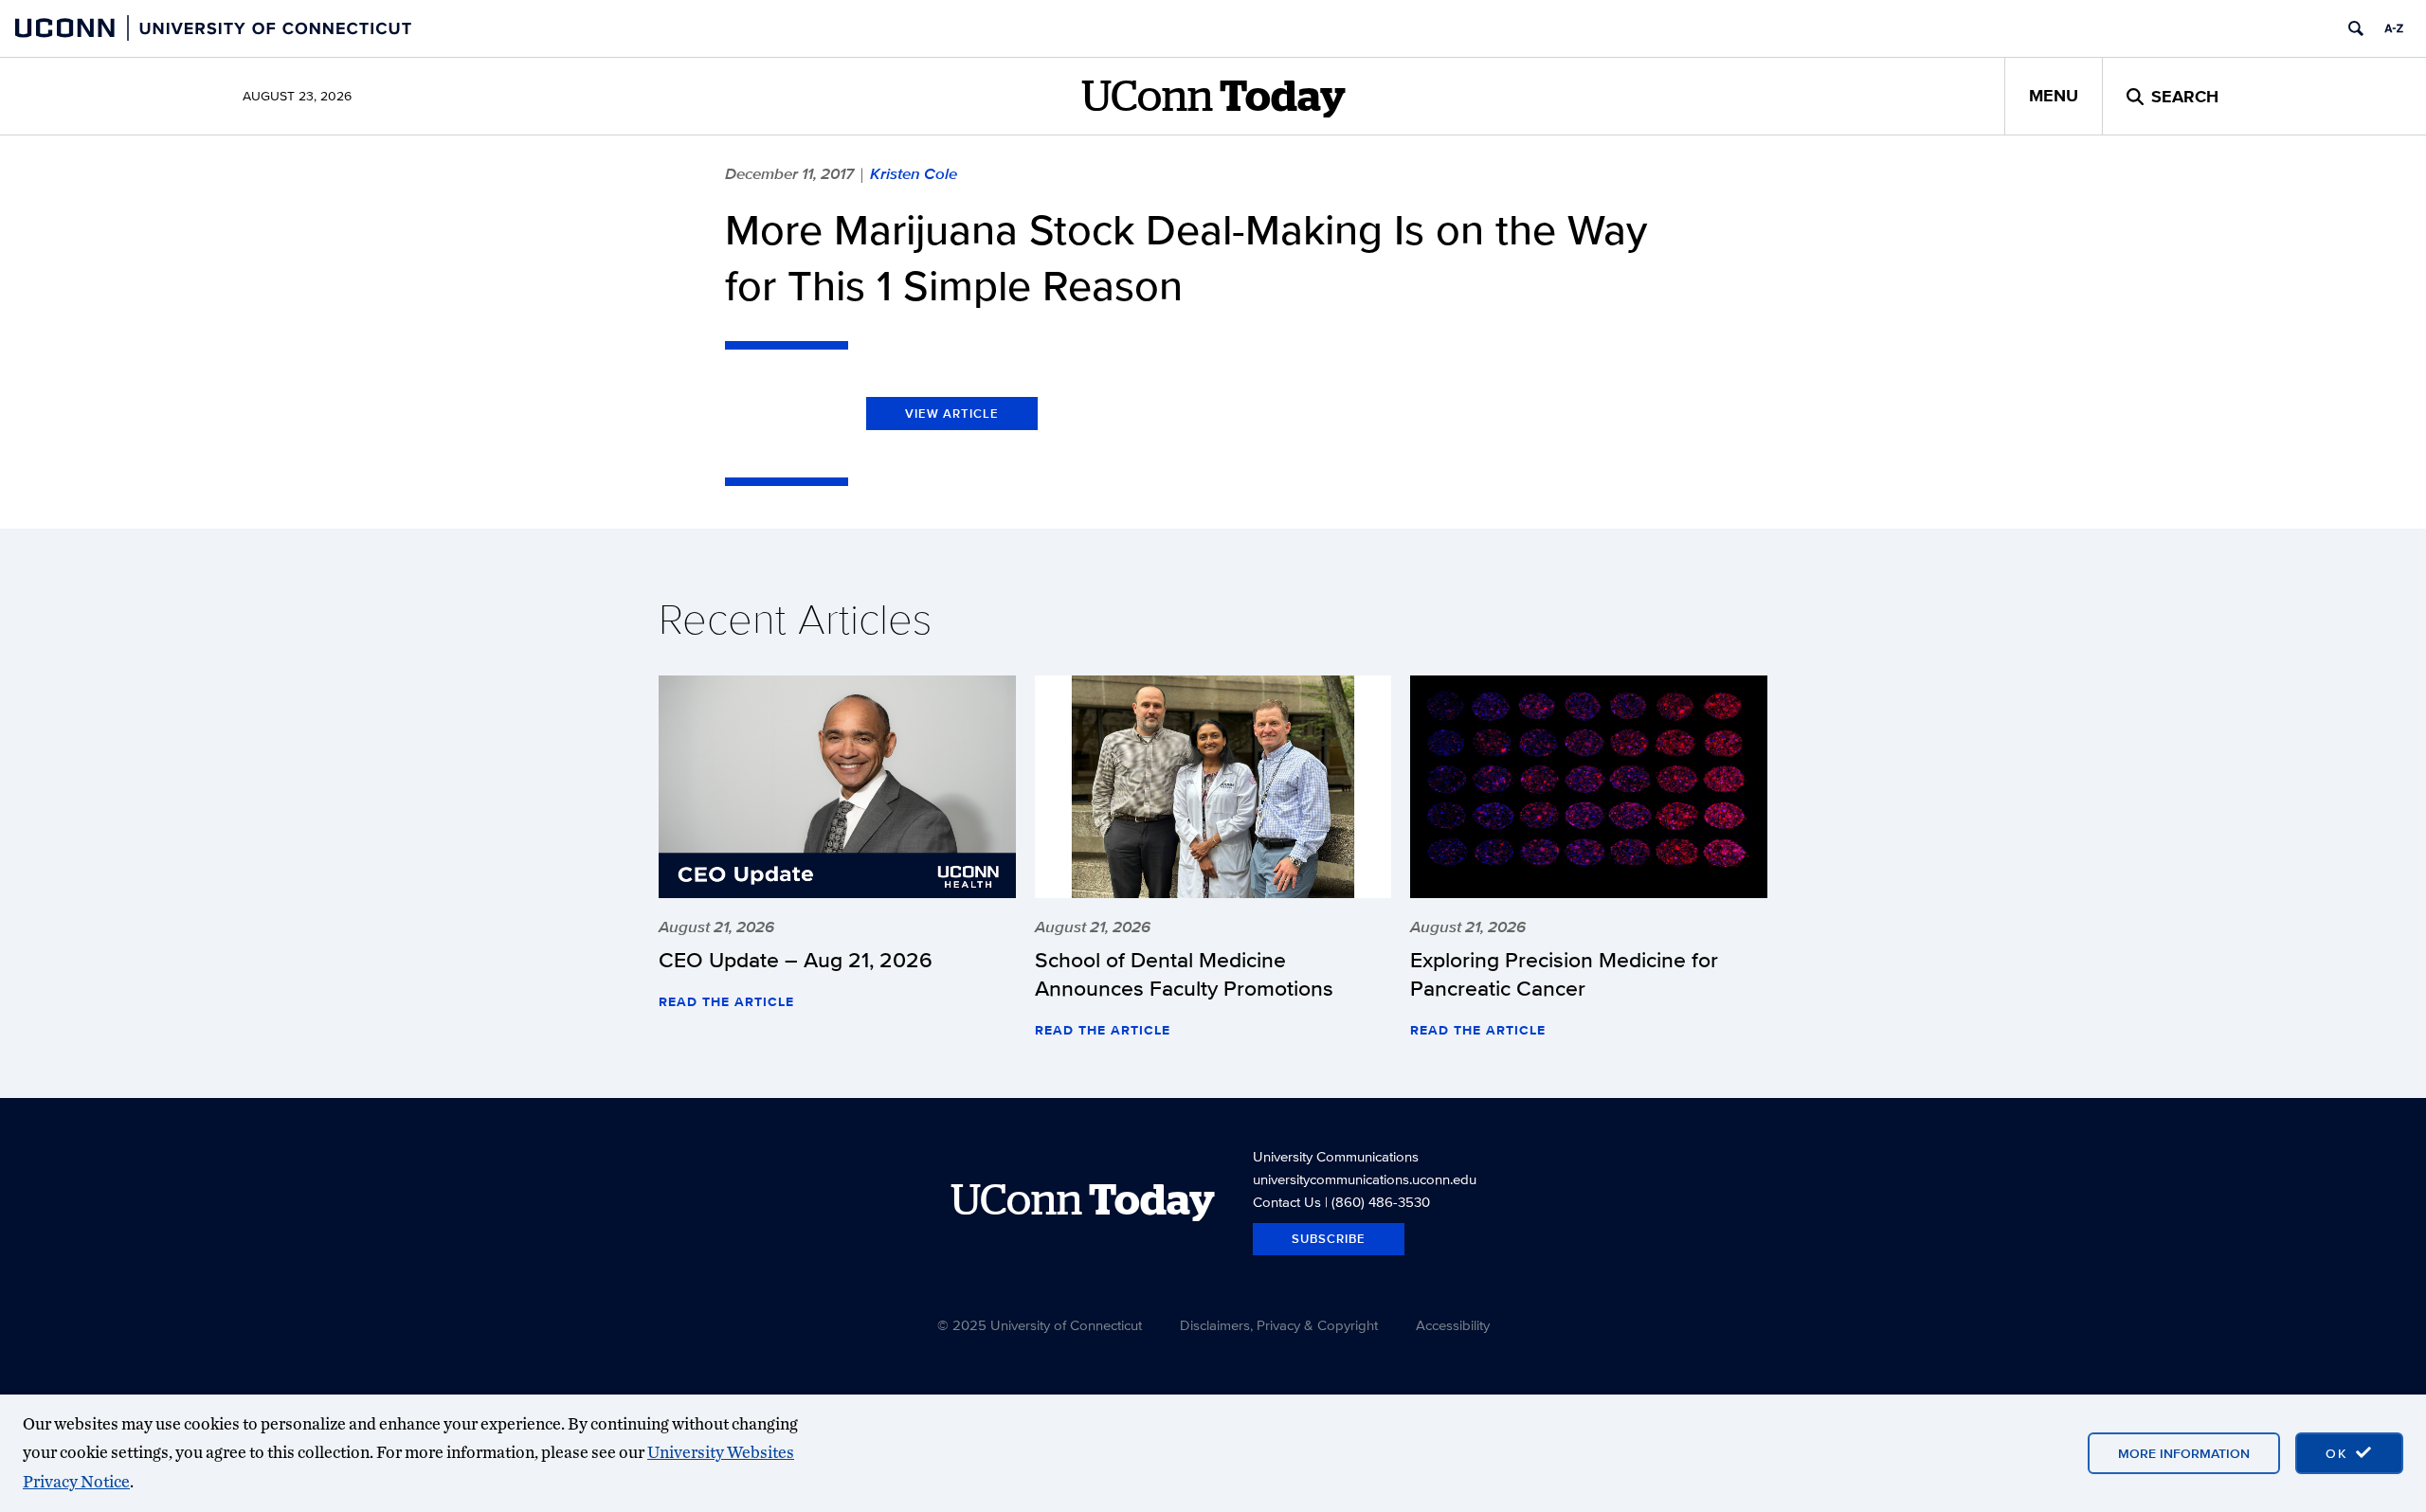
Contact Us (1287, 1202)
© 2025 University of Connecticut (1040, 1325)
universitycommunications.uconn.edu (1365, 1179)
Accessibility (1453, 1325)
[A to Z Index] (2394, 28)
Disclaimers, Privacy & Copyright (1279, 1325)
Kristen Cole (914, 173)
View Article (952, 414)
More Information (2184, 1453)
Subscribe (1329, 1239)
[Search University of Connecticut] (2356, 28)
